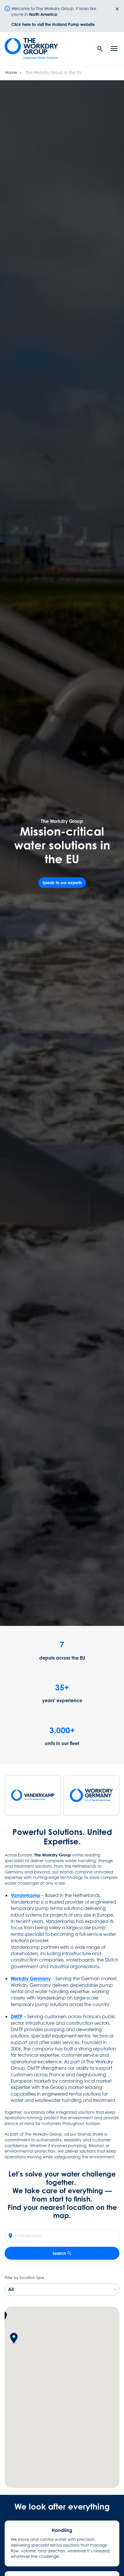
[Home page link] (35, 49)
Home (11, 72)
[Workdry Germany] (91, 1795)
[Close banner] (117, 9)
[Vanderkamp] (33, 1795)
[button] (14, 2338)
